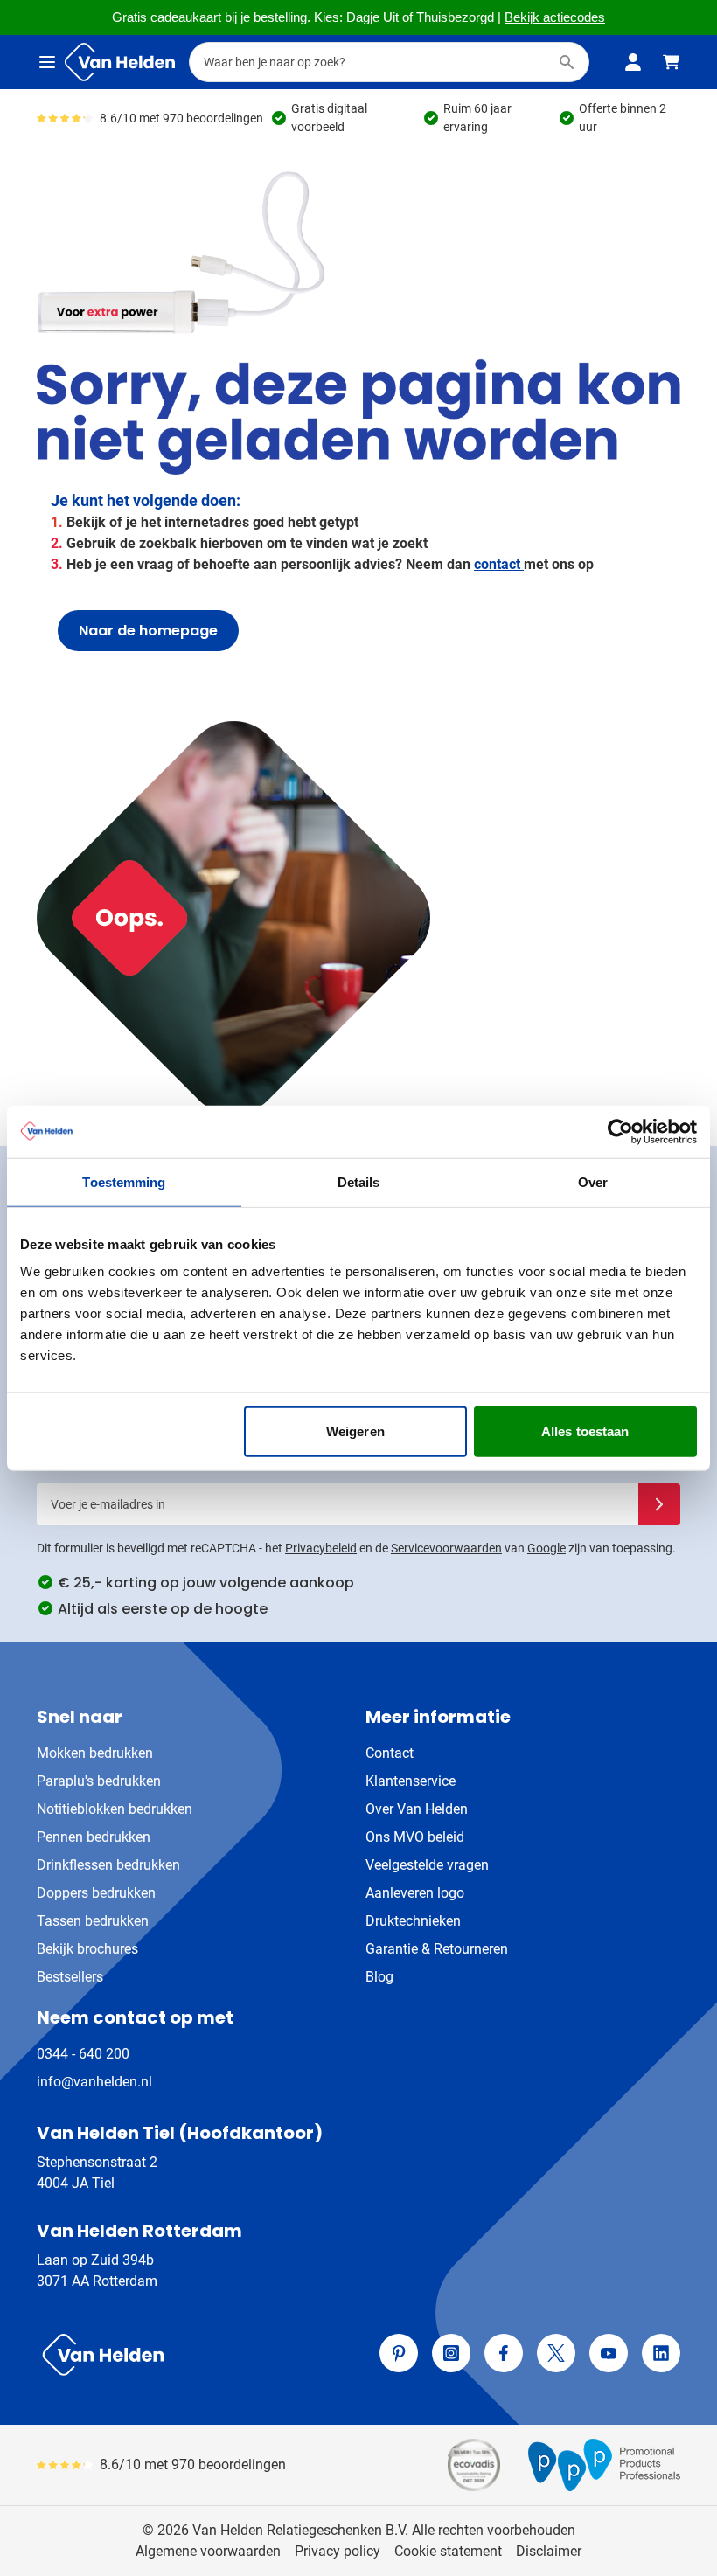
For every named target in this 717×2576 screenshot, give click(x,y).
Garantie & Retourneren (437, 1949)
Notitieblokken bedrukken (115, 1809)
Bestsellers (70, 1977)
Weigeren (355, 1431)
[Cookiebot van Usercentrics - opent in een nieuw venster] (620, 1131)
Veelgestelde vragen (427, 1865)
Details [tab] (359, 1181)
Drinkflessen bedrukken (108, 1865)
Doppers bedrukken (96, 1893)
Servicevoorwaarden (446, 1548)
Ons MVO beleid (415, 1837)
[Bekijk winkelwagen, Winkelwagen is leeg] (672, 62)
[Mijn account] (633, 62)
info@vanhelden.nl (94, 2082)
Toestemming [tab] (124, 1181)
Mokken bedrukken (95, 1753)
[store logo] (194, 2355)
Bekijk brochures (87, 1949)
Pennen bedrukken (94, 1837)
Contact (390, 1753)
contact (499, 564)
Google (546, 1548)
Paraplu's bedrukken (99, 1781)
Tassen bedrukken (93, 1921)
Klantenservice (411, 1781)
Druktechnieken (413, 1921)
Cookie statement (448, 2551)
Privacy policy (338, 2551)
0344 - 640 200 (83, 2054)
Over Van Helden (417, 1809)
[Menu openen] (47, 62)
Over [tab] (593, 1181)
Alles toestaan (585, 1431)
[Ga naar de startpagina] (120, 62)
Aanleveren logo (415, 1893)
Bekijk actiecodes (555, 17)
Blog (379, 1977)
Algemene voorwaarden (208, 2551)
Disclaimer (549, 2551)
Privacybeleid (321, 1548)
